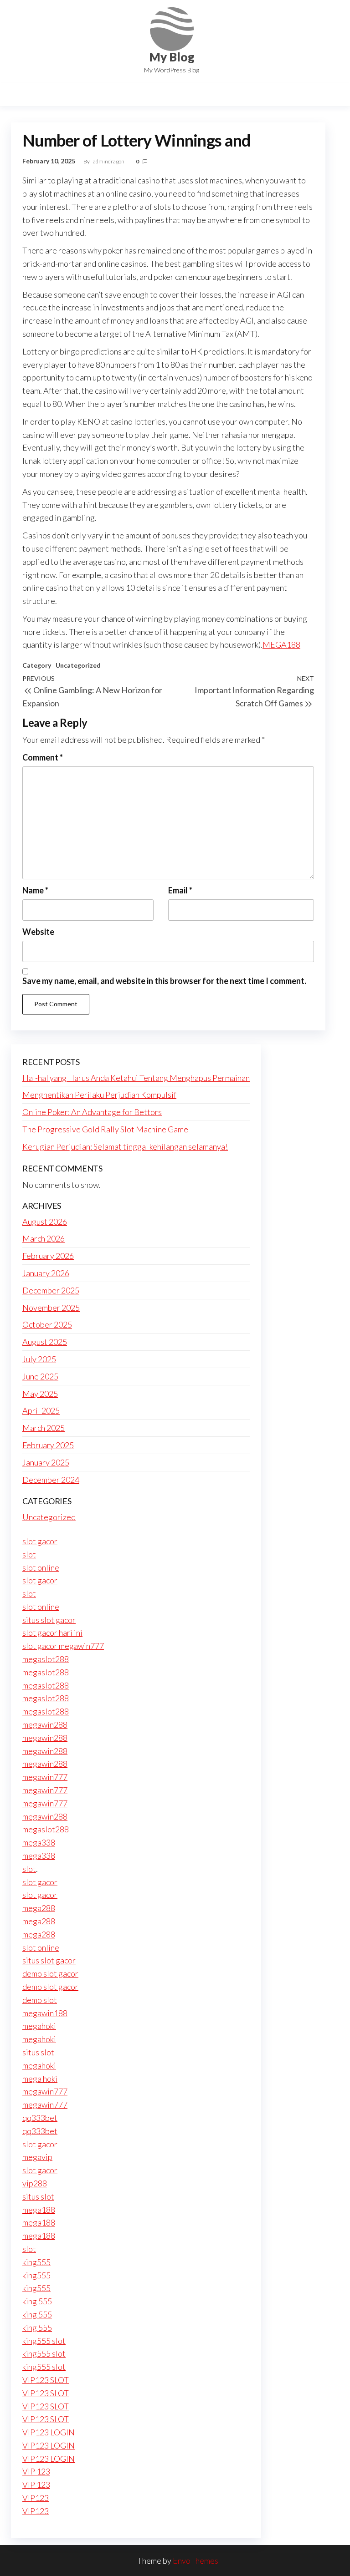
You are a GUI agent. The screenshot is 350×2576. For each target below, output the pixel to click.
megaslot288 (46, 1659)
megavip (37, 2157)
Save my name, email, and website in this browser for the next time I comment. (164, 981)
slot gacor (40, 1541)
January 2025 (46, 1462)
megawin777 (45, 1777)
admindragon (109, 161)
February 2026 (48, 1256)
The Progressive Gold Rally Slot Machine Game (105, 1129)
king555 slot (44, 2341)
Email (180, 890)
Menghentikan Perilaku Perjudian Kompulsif (99, 1095)
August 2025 (45, 1342)
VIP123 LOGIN (49, 2432)
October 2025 (47, 1324)
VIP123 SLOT (46, 2380)
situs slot (38, 2052)
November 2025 (51, 1308)
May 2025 (40, 1394)
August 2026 (45, 1222)
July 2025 (39, 1359)
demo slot (40, 2000)
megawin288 (45, 1724)
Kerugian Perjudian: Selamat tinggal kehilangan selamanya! (125, 1146)
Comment (43, 757)
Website (38, 932)
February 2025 (48, 1445)
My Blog (172, 57)
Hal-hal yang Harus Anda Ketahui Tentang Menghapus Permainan (136, 1078)
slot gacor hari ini (52, 1633)
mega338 (39, 1842)
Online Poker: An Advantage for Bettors (92, 1112)
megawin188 (45, 2013)
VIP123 (36, 2498)
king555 (36, 2262)
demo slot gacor (50, 1973)
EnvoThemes (196, 2561)
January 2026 (46, 1273)
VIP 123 (36, 2471)
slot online (41, 1567)
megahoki (39, 2026)
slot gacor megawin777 (63, 1646)
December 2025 (51, 1290)
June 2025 (40, 1376)
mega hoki (40, 2079)
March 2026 (44, 1238)
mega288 (39, 1908)
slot (29, 1554)
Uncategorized (78, 665)
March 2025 (44, 1428)
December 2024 (51, 1480)
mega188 (39, 2210)
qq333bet (40, 2118)
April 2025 (41, 1410)
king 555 (37, 2301)
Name (35, 890)
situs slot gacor (49, 1620)
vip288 (35, 2183)
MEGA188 (281, 644)
